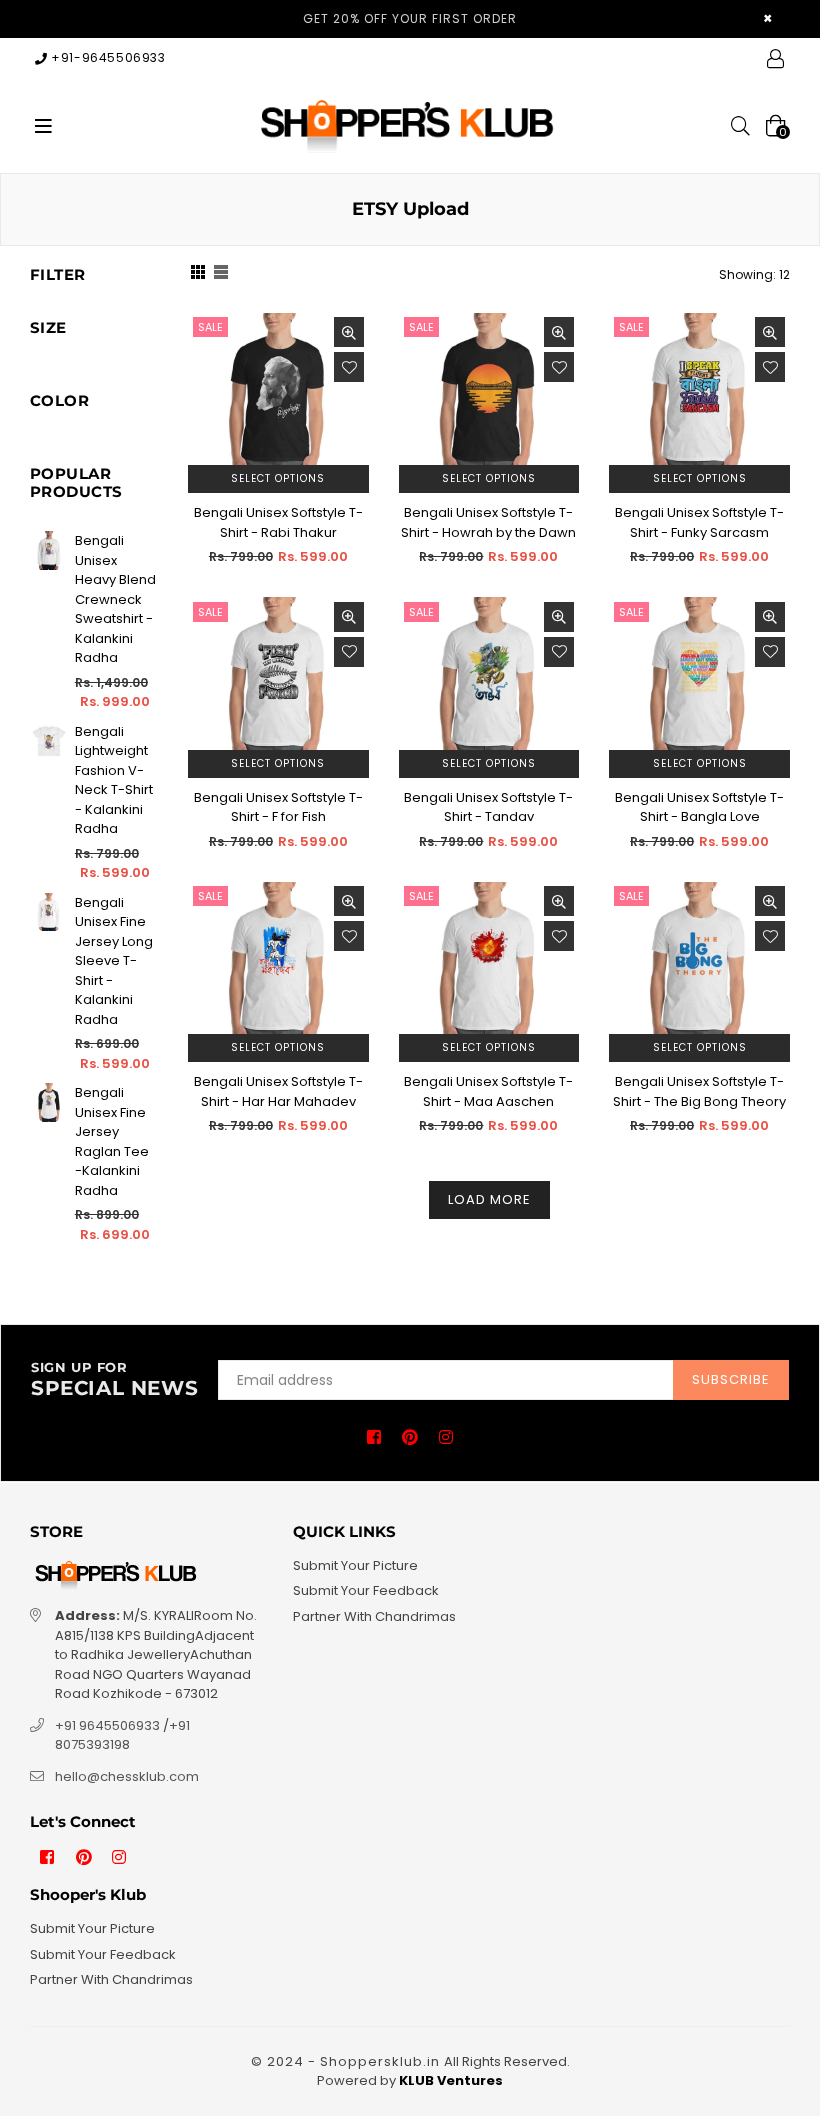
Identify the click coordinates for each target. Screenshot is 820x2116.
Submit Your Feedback (366, 1590)
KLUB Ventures (451, 2080)
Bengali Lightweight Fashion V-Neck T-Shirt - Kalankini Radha (114, 780)
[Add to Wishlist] (349, 367)
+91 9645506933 (107, 1725)
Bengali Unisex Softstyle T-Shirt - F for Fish (278, 807)
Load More (489, 1199)
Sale (210, 327)
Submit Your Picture (355, 1565)
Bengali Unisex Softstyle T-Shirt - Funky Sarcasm (699, 522)
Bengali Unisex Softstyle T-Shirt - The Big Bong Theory (699, 1091)
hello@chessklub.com (127, 1776)
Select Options (278, 478)
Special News (114, 1380)
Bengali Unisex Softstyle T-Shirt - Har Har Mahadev (278, 1091)
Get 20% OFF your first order (410, 18)
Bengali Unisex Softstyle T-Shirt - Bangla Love (699, 807)
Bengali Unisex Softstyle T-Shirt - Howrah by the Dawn (488, 522)
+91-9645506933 (107, 57)
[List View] (221, 274)
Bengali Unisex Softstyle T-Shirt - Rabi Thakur (278, 522)
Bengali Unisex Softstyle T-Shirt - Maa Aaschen (488, 1091)
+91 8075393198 (122, 1735)
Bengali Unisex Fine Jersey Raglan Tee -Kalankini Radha (112, 1141)
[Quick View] (349, 332)
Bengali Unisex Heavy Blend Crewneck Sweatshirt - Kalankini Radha (115, 599)
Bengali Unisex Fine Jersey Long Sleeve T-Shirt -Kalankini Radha (114, 961)
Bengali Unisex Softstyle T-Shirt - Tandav (488, 807)
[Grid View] (198, 274)
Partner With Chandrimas (374, 1616)
